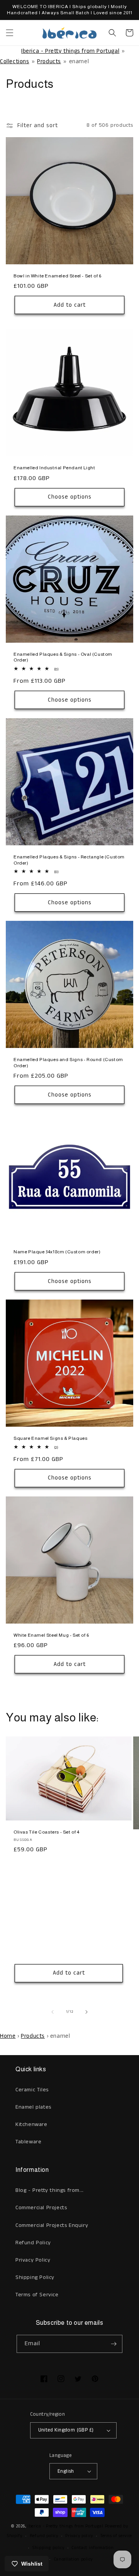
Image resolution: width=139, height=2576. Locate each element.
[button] (10, 33)
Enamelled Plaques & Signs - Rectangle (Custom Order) (69, 860)
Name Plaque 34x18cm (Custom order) (57, 1252)
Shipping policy (48, 2548)
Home (8, 2036)
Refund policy (44, 2536)
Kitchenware (31, 2124)
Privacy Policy (33, 2260)
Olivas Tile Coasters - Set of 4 (47, 1832)
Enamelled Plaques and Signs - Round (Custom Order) (68, 1063)
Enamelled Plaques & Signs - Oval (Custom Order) (63, 657)
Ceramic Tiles (32, 2090)
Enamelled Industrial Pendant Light (54, 468)
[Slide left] (53, 2012)
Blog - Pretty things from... (50, 2190)
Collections (15, 61)
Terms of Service (37, 2295)
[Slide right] (86, 2012)
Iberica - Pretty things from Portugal (70, 51)
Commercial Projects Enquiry (52, 2225)
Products (49, 61)
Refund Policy (33, 2243)
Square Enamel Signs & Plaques (50, 1438)
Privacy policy (79, 2536)
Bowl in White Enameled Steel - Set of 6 (57, 276)
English (66, 2471)
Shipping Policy (35, 2277)
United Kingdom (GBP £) (66, 2430)
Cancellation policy (73, 2559)
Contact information (92, 2548)
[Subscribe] (114, 2344)
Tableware (28, 2142)
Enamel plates (33, 2107)
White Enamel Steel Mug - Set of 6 (51, 1635)
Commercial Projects (41, 2208)
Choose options (70, 497)
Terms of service (116, 2536)
